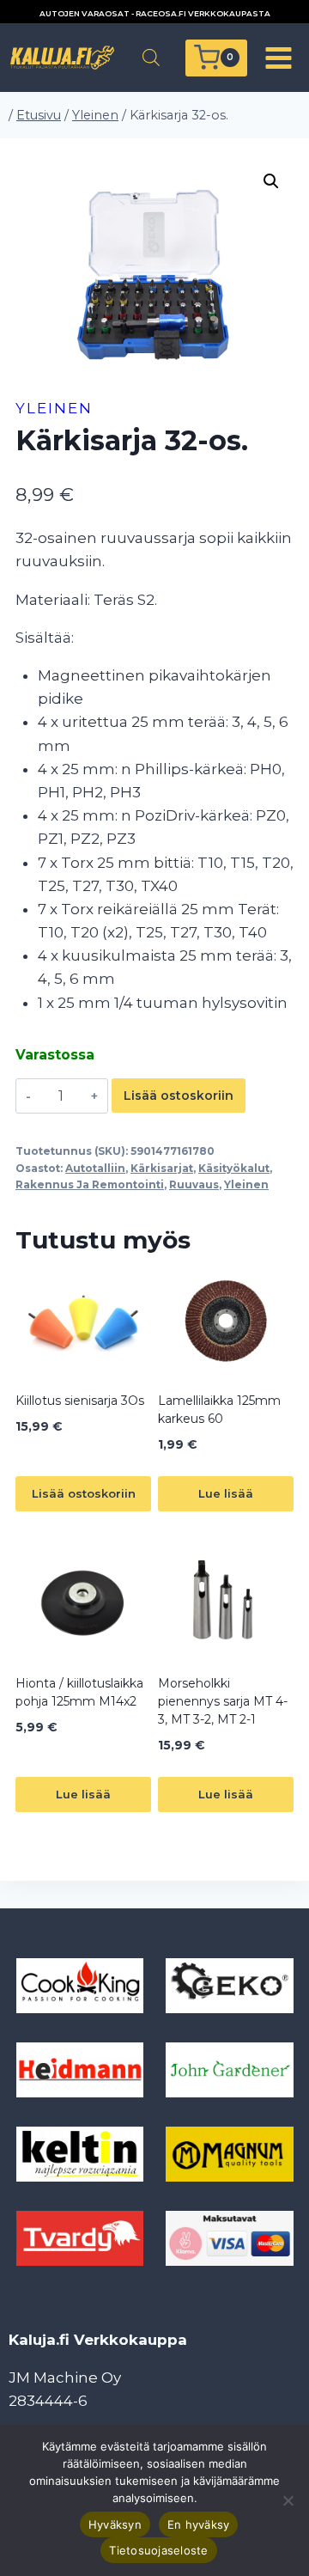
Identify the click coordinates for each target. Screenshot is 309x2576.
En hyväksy (199, 2524)
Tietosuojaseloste (158, 2550)
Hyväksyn (115, 2524)
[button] (271, 181)
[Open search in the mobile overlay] (151, 58)
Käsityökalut (234, 1168)
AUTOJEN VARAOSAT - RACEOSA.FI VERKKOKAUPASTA (155, 13)
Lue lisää (226, 1493)
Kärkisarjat (162, 1168)
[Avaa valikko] (278, 58)
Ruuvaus (194, 1184)
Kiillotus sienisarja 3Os (80, 1401)
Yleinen (54, 408)
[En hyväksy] (288, 2500)
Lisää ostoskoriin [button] (84, 1493)
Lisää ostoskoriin (179, 1096)
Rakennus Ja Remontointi (90, 1184)
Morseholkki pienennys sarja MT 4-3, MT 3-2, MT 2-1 (223, 1701)
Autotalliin (95, 1168)
